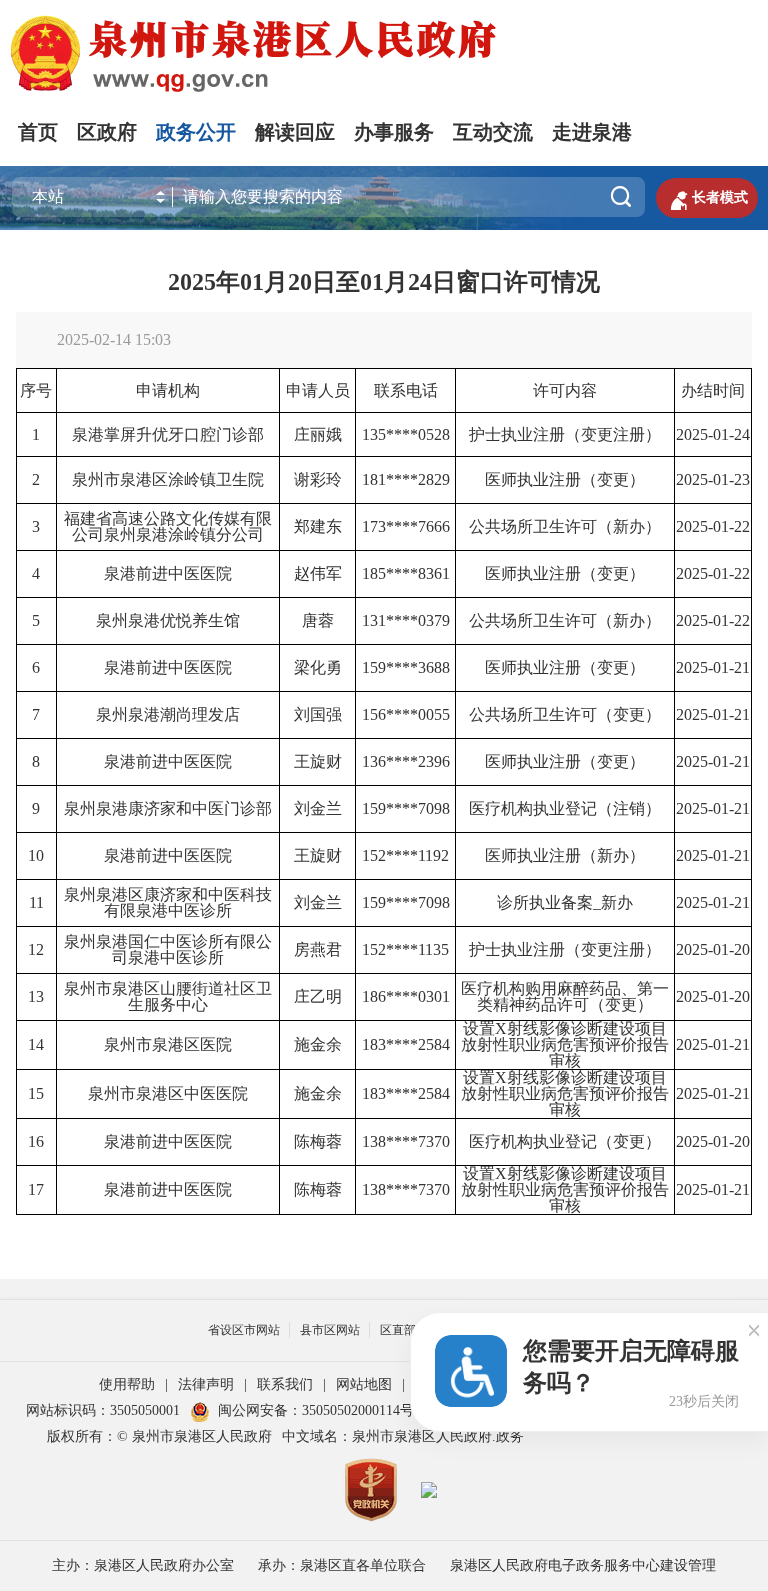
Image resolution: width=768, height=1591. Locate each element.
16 (36, 1141)
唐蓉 (318, 620)
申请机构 (168, 390)
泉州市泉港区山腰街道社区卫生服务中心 (168, 996)
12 (36, 949)
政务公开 (196, 132)
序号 (36, 390)
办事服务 (394, 132)
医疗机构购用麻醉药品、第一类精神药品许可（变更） (565, 996)
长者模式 (707, 198)
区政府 (107, 132)
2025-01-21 (713, 667)
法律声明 (206, 1384)
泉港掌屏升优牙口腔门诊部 (168, 434)
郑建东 (318, 526)
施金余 (318, 1044)
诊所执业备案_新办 (565, 902)
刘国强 (318, 714)
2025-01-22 (713, 526)
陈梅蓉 (318, 1141)
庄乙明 (318, 996)
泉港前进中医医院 (168, 573)
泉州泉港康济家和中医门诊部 (168, 808)
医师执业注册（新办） (565, 855)
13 (36, 996)
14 (36, 1044)
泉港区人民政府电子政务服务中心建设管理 (583, 1565)
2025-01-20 (713, 949)
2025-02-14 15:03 (114, 339)
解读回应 (295, 132)
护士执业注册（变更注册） (565, 434)
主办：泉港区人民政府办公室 (143, 1565)
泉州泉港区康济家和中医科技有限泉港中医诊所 (168, 902)
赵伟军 (318, 573)
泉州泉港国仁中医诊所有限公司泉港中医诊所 (168, 949)
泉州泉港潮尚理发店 (168, 714)
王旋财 (318, 761)
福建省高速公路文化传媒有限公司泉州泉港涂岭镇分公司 (168, 526)
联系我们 (285, 1384)
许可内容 (565, 390)
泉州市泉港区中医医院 (168, 1093)
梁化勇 (318, 667)
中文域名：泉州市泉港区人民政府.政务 (403, 1436)
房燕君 (318, 949)
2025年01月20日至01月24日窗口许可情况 (384, 282)
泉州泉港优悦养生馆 (168, 620)
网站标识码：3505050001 (103, 1410)
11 (36, 902)
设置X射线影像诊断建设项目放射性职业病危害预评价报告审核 (565, 1045)
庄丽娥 (318, 434)
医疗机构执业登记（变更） (565, 1141)
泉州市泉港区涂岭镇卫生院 (168, 479)
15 (36, 1093)
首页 (38, 132)
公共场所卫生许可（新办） (565, 526)
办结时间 (713, 390)
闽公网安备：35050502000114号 (316, 1410)
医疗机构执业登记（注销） (565, 808)
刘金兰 (318, 808)
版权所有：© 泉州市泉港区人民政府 (159, 1436)
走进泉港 (592, 132)
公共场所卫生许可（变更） (565, 714)
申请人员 (318, 390)
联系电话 (406, 390)
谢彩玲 (318, 479)
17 (36, 1189)
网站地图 (364, 1384)
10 (36, 855)
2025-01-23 (713, 479)
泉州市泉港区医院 (168, 1044)
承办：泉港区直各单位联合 (342, 1565)
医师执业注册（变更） (565, 479)
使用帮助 (127, 1384)
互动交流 (493, 132)
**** (402, 434)
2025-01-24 (713, 434)
